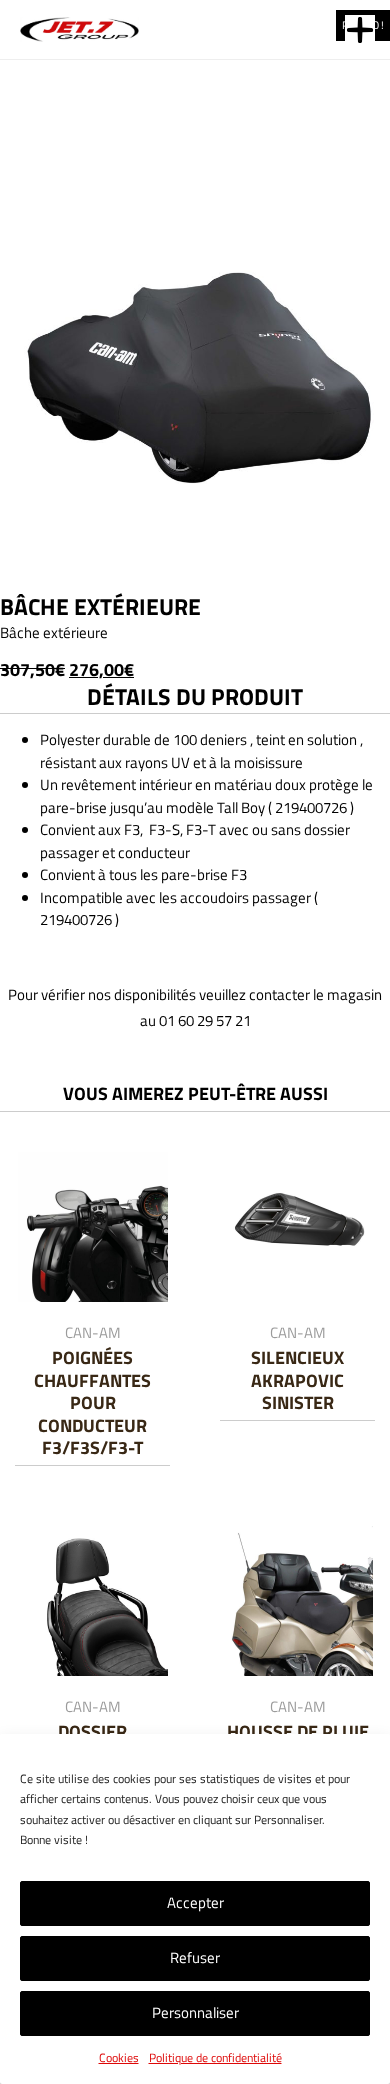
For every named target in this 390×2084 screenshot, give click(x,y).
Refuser (195, 1957)
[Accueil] (82, 29)
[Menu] (360, 30)
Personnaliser (195, 2012)
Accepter (195, 1902)
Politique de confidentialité (215, 2057)
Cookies (119, 2057)
